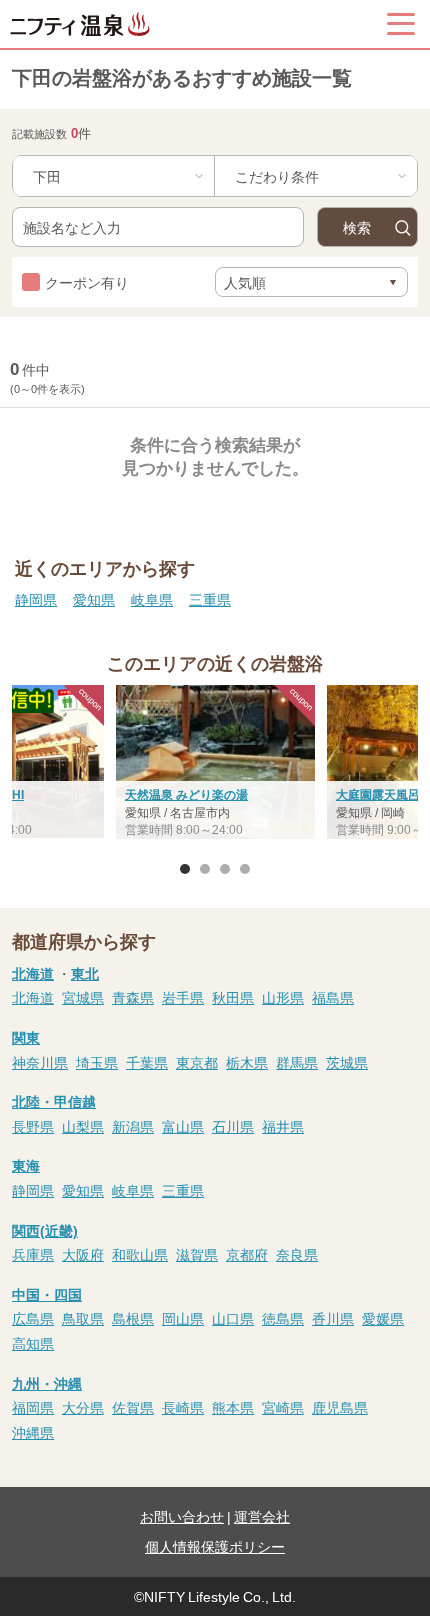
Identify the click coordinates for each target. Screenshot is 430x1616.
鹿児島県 (340, 1407)
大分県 (83, 1407)
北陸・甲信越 (54, 1101)
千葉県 (147, 1062)
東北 (85, 973)
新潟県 (133, 1126)
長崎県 (183, 1407)
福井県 (283, 1126)
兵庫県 (33, 1254)
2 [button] (205, 869)
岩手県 (183, 997)
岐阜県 (152, 599)
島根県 (133, 1318)
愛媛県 (383, 1318)
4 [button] (245, 869)
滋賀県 (197, 1254)
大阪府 (83, 1254)
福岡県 (33, 1407)
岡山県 (183, 1318)
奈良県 (297, 1254)
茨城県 (347, 1062)
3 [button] (225, 869)
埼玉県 (97, 1062)
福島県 (333, 997)
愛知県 (94, 599)
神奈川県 (40, 1062)
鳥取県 (83, 1318)
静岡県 (36, 599)
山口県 (233, 1318)
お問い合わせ (182, 1516)
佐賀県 (133, 1407)
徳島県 (283, 1318)
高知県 (33, 1343)
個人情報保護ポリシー (215, 1546)
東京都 (197, 1062)
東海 (26, 1165)
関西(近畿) (45, 1230)
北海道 (33, 973)
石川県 (233, 1126)
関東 (26, 1037)
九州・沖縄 (47, 1383)
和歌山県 (140, 1254)
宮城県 (83, 997)
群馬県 (297, 1062)
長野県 (33, 1126)
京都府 (247, 1254)
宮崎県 (283, 1407)
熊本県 (233, 1407)
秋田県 (233, 997)
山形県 (283, 997)
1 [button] (185, 869)
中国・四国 (47, 1294)
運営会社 (262, 1516)
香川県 (333, 1318)
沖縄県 (33, 1432)
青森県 (133, 997)
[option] (215, 764)
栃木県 (247, 1062)
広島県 (33, 1318)
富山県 (183, 1126)
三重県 (210, 599)
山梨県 (83, 1126)
